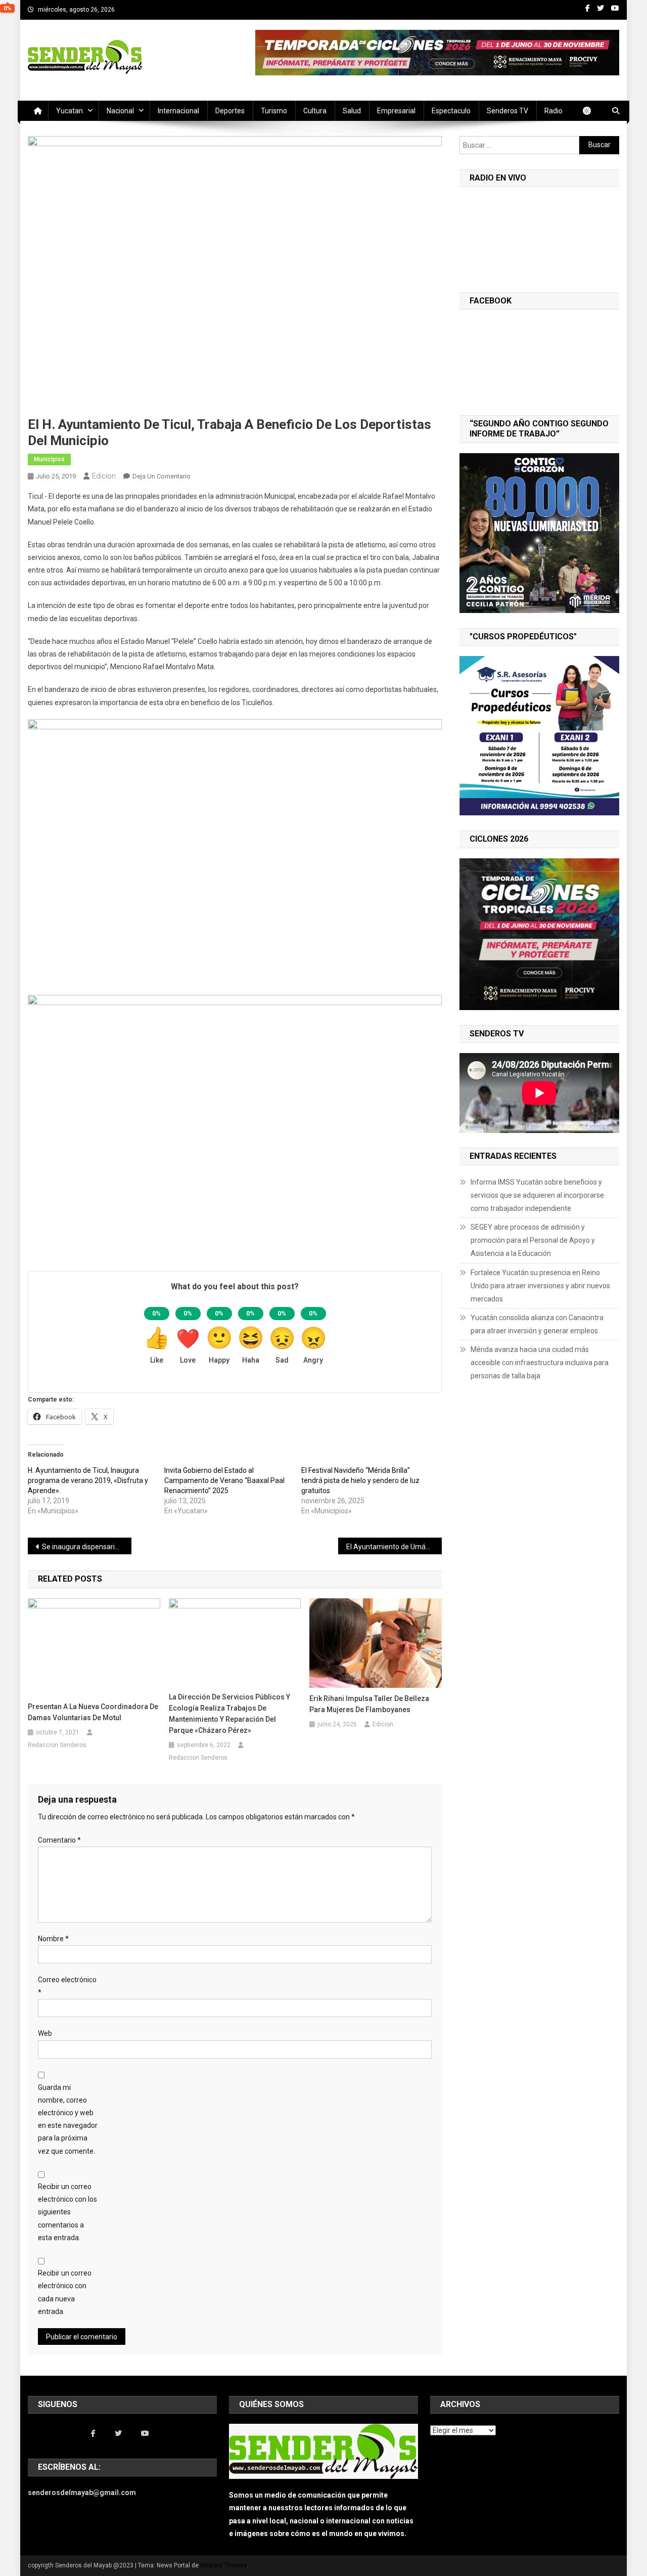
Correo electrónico (67, 1986)
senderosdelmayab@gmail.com (82, 2493)
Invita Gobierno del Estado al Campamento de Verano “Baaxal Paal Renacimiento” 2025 (224, 1480)
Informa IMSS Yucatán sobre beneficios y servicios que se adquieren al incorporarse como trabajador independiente (537, 1195)
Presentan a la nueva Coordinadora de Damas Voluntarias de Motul (93, 1712)
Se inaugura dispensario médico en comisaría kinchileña (87, 1547)
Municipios (49, 459)
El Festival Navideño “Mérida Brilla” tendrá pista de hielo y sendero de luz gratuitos (360, 1480)
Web (45, 2033)
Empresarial (396, 111)
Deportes (230, 111)
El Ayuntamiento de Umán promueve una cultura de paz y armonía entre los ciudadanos (394, 1547)
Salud (352, 111)
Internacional (178, 111)
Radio (553, 111)
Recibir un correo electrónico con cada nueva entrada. (65, 2292)
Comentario (59, 1840)
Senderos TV (507, 111)
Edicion (104, 476)
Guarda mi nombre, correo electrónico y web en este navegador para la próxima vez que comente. (68, 2119)
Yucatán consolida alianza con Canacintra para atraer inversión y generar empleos (537, 1324)
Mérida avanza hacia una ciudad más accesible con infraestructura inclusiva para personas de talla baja (540, 1363)
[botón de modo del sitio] (592, 111)
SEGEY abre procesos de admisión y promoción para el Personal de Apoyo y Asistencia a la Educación (533, 1240)
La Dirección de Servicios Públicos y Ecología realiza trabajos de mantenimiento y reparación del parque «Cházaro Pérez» (229, 1714)
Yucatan (70, 111)
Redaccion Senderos (57, 1745)
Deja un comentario (161, 476)
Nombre (53, 1939)
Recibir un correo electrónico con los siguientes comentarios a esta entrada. (67, 2212)
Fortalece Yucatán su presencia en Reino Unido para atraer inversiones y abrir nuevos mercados (540, 1286)
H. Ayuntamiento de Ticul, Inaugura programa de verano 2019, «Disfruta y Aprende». (88, 1480)
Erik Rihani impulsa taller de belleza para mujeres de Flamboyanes (369, 1704)
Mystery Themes (224, 2565)
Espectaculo (451, 111)
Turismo (274, 111)
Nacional (120, 111)
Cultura (315, 111)
